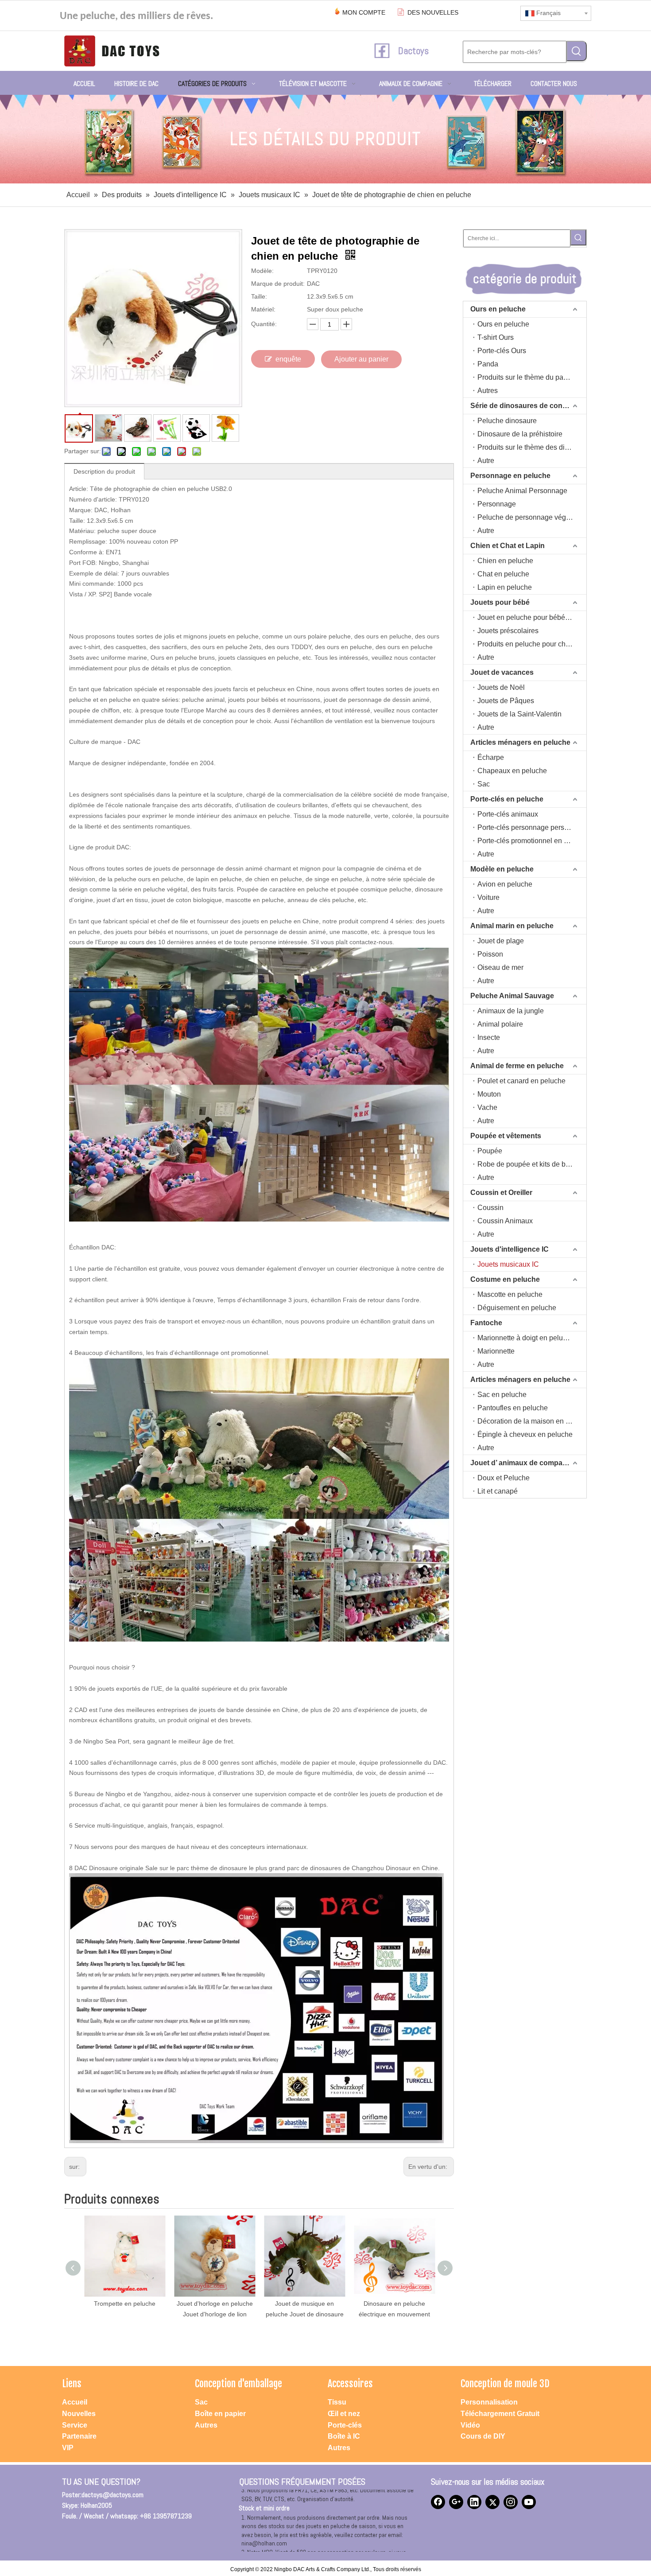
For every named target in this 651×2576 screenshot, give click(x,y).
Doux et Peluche (504, 1478)
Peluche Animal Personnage (522, 491)
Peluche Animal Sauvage (512, 996)
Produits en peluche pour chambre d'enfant (532, 644)
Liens (72, 2383)
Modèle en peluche (502, 869)
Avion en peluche (505, 884)
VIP (68, 2448)
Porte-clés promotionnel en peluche (532, 841)
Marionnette (496, 1351)
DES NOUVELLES (433, 12)
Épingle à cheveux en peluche (525, 1434)
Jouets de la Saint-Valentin (519, 714)
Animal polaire (500, 1024)
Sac (484, 784)
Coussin (490, 1208)
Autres (488, 391)
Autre (486, 461)
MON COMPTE (364, 12)
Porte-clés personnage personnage (532, 827)
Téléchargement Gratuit (500, 2414)
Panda (488, 364)
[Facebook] (438, 2502)
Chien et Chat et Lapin (508, 546)
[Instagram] (511, 2502)
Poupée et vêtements (506, 1136)
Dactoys (413, 51)
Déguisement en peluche (517, 1308)
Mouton (489, 1094)
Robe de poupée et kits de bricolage (532, 1164)
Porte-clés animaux (508, 814)
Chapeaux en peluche (512, 771)
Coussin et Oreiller (501, 1193)
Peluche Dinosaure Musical (395, 2304)
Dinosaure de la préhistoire (520, 434)
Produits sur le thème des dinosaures (532, 447)
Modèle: (262, 271)
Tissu (337, 2402)
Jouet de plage (501, 941)
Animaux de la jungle (511, 1011)
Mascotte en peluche (510, 1294)
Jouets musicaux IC (508, 1264)
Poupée (490, 1151)
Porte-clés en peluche (507, 799)
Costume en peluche (505, 1279)
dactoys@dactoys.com (112, 2495)
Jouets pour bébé (500, 602)
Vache (487, 1107)
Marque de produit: (278, 284)
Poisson (490, 954)
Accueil (75, 2402)
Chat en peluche (503, 574)
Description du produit (104, 471)
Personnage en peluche (510, 476)
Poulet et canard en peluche (521, 1081)
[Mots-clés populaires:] (577, 51)
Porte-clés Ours (502, 351)
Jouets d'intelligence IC (510, 1249)
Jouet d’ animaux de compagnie (524, 1463)
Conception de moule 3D (505, 2383)
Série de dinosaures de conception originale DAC (528, 406)
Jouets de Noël (501, 687)
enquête (288, 359)
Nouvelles (79, 2414)
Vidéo (470, 2425)
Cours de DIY (483, 2436)
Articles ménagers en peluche (520, 742)
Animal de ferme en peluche (517, 1066)
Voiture (488, 897)
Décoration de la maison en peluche (532, 1421)
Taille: (259, 296)
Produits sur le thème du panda (526, 377)
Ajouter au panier (361, 359)
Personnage (497, 504)
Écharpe (491, 757)
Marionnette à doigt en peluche (526, 1338)
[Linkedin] (474, 2502)
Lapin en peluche (505, 587)
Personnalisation (489, 2402)
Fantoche (486, 1323)
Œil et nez (344, 2414)
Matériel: (263, 309)
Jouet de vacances (502, 672)
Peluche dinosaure (507, 421)
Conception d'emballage (238, 2383)
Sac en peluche (502, 1395)
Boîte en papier (220, 2414)
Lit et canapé (498, 1491)
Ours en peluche (498, 309)
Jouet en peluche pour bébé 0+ (526, 617)
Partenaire (79, 2436)
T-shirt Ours (496, 337)
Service (75, 2425)
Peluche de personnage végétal (527, 517)
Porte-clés (345, 2425)
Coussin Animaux (505, 1221)
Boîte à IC (344, 2436)
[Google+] (456, 2502)
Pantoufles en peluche (513, 1408)
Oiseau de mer (500, 967)
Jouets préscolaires (508, 631)
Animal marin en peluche (512, 926)
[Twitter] (492, 2502)
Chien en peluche (505, 561)
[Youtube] (529, 2502)
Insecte (489, 1037)
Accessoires (350, 2383)
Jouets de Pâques (506, 701)
